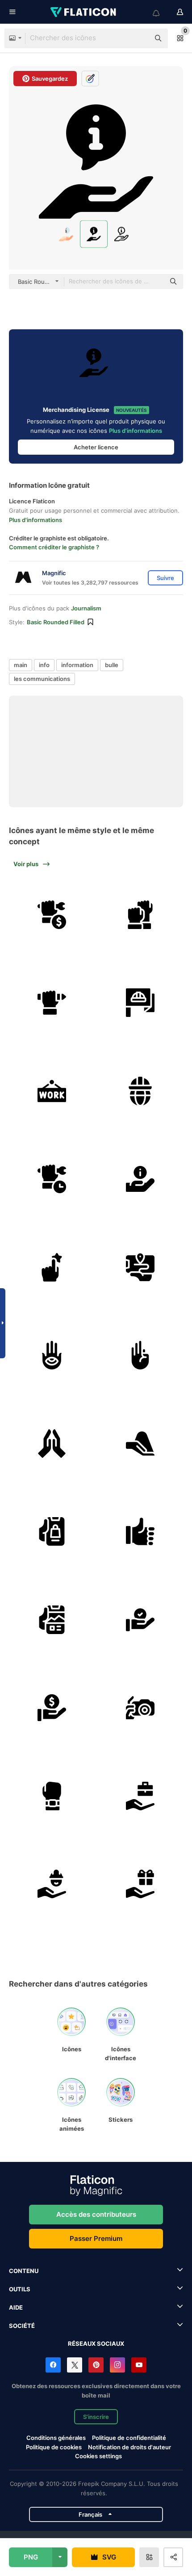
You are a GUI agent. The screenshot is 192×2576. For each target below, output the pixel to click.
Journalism (86, 608)
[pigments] (140, 1444)
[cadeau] (140, 1884)
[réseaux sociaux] (52, 1620)
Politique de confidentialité (129, 2438)
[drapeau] (140, 1003)
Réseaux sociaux (96, 2344)
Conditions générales (56, 2438)
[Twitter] (75, 2365)
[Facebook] (53, 2365)
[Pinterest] (96, 2365)
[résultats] (140, 1620)
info (44, 665)
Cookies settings (98, 2456)
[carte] (140, 1267)
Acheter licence (96, 447)
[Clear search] (138, 38)
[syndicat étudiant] (52, 1003)
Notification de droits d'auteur (129, 2447)
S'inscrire (96, 2417)
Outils (20, 2289)
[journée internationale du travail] (140, 1091)
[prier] (52, 1444)
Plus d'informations (136, 431)
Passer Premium (96, 2238)
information (77, 665)
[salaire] (52, 915)
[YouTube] (139, 2365)
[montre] (52, 1796)
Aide (16, 2307)
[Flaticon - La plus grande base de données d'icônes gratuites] (84, 12)
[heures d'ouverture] (52, 1179)
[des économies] (52, 1708)
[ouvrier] (52, 1884)
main (21, 665)
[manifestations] (140, 915)
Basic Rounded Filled (56, 622)
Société (22, 2326)
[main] (52, 1355)
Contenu (24, 2271)
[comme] (140, 1532)
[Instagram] (117, 2365)
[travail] (52, 1091)
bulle (112, 665)
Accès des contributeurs (96, 2214)
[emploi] (140, 1796)
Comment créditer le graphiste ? (54, 547)
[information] (140, 1179)
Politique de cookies (54, 2447)
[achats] (52, 1532)
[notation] (52, 1267)
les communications (42, 679)
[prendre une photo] (140, 1708)
